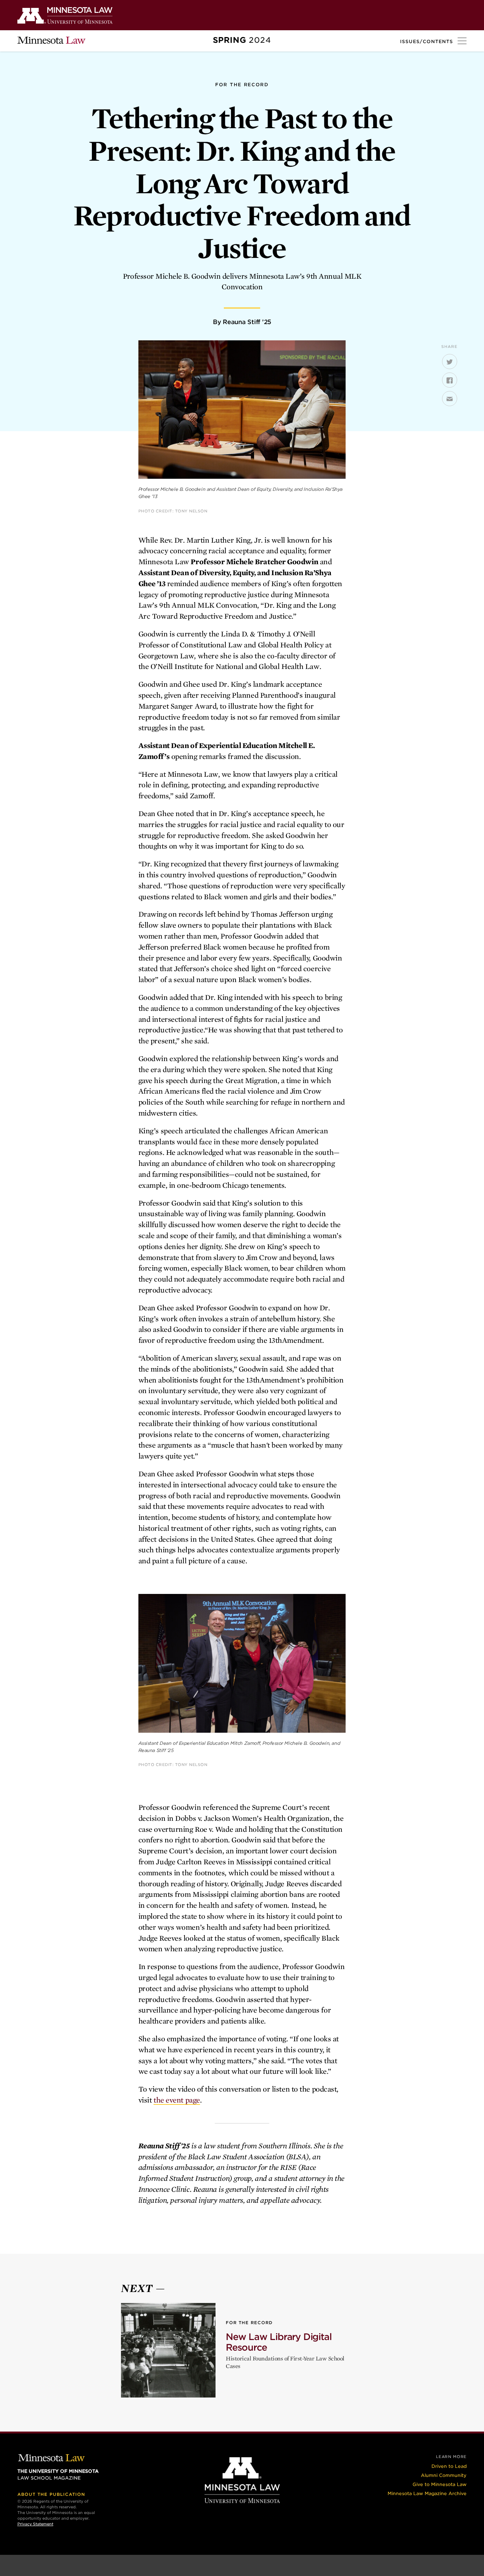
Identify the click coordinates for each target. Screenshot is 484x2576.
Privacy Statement (35, 2524)
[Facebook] (450, 380)
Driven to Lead (449, 2466)
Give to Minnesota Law (440, 2484)
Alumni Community (444, 2475)
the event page (177, 2100)
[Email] (450, 399)
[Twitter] (450, 362)
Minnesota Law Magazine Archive (427, 2493)
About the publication (51, 2494)
